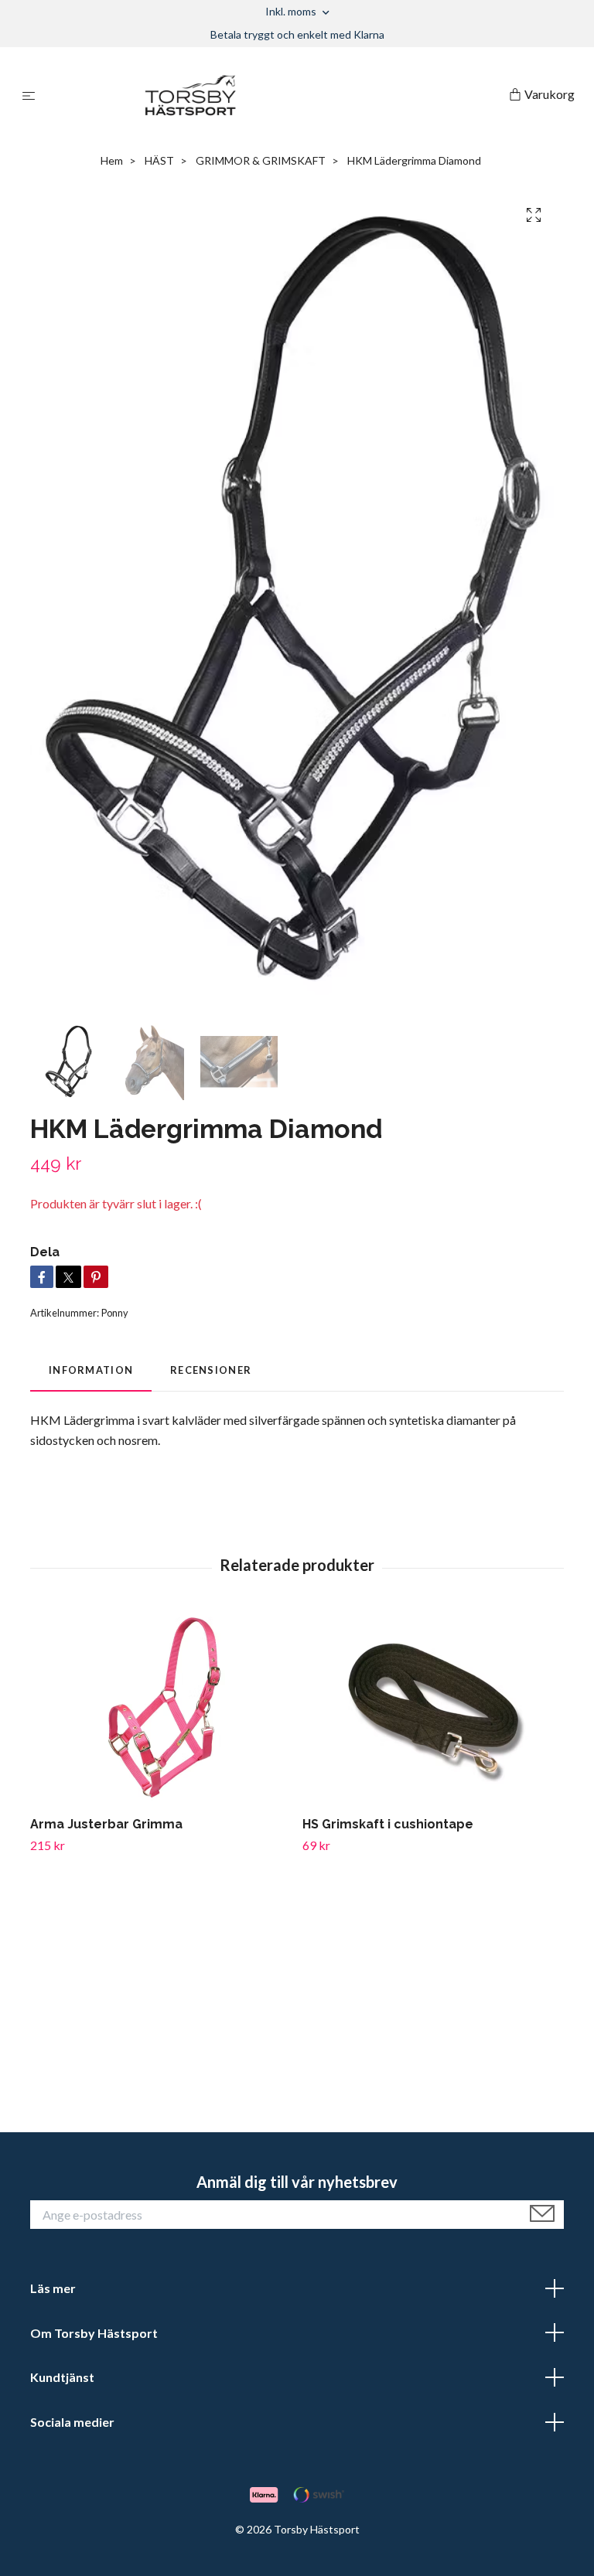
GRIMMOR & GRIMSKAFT (261, 160)
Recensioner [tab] (211, 1370)
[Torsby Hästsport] (275, 95)
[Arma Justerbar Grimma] (160, 1708)
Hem (112, 160)
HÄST (159, 160)
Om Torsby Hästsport (94, 2333)
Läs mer (53, 2288)
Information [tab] (91, 1370)
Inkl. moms (292, 11)
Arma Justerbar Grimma (106, 1824)
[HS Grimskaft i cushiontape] (433, 1708)
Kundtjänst (62, 2377)
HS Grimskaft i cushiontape (388, 1824)
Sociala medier (72, 2422)
